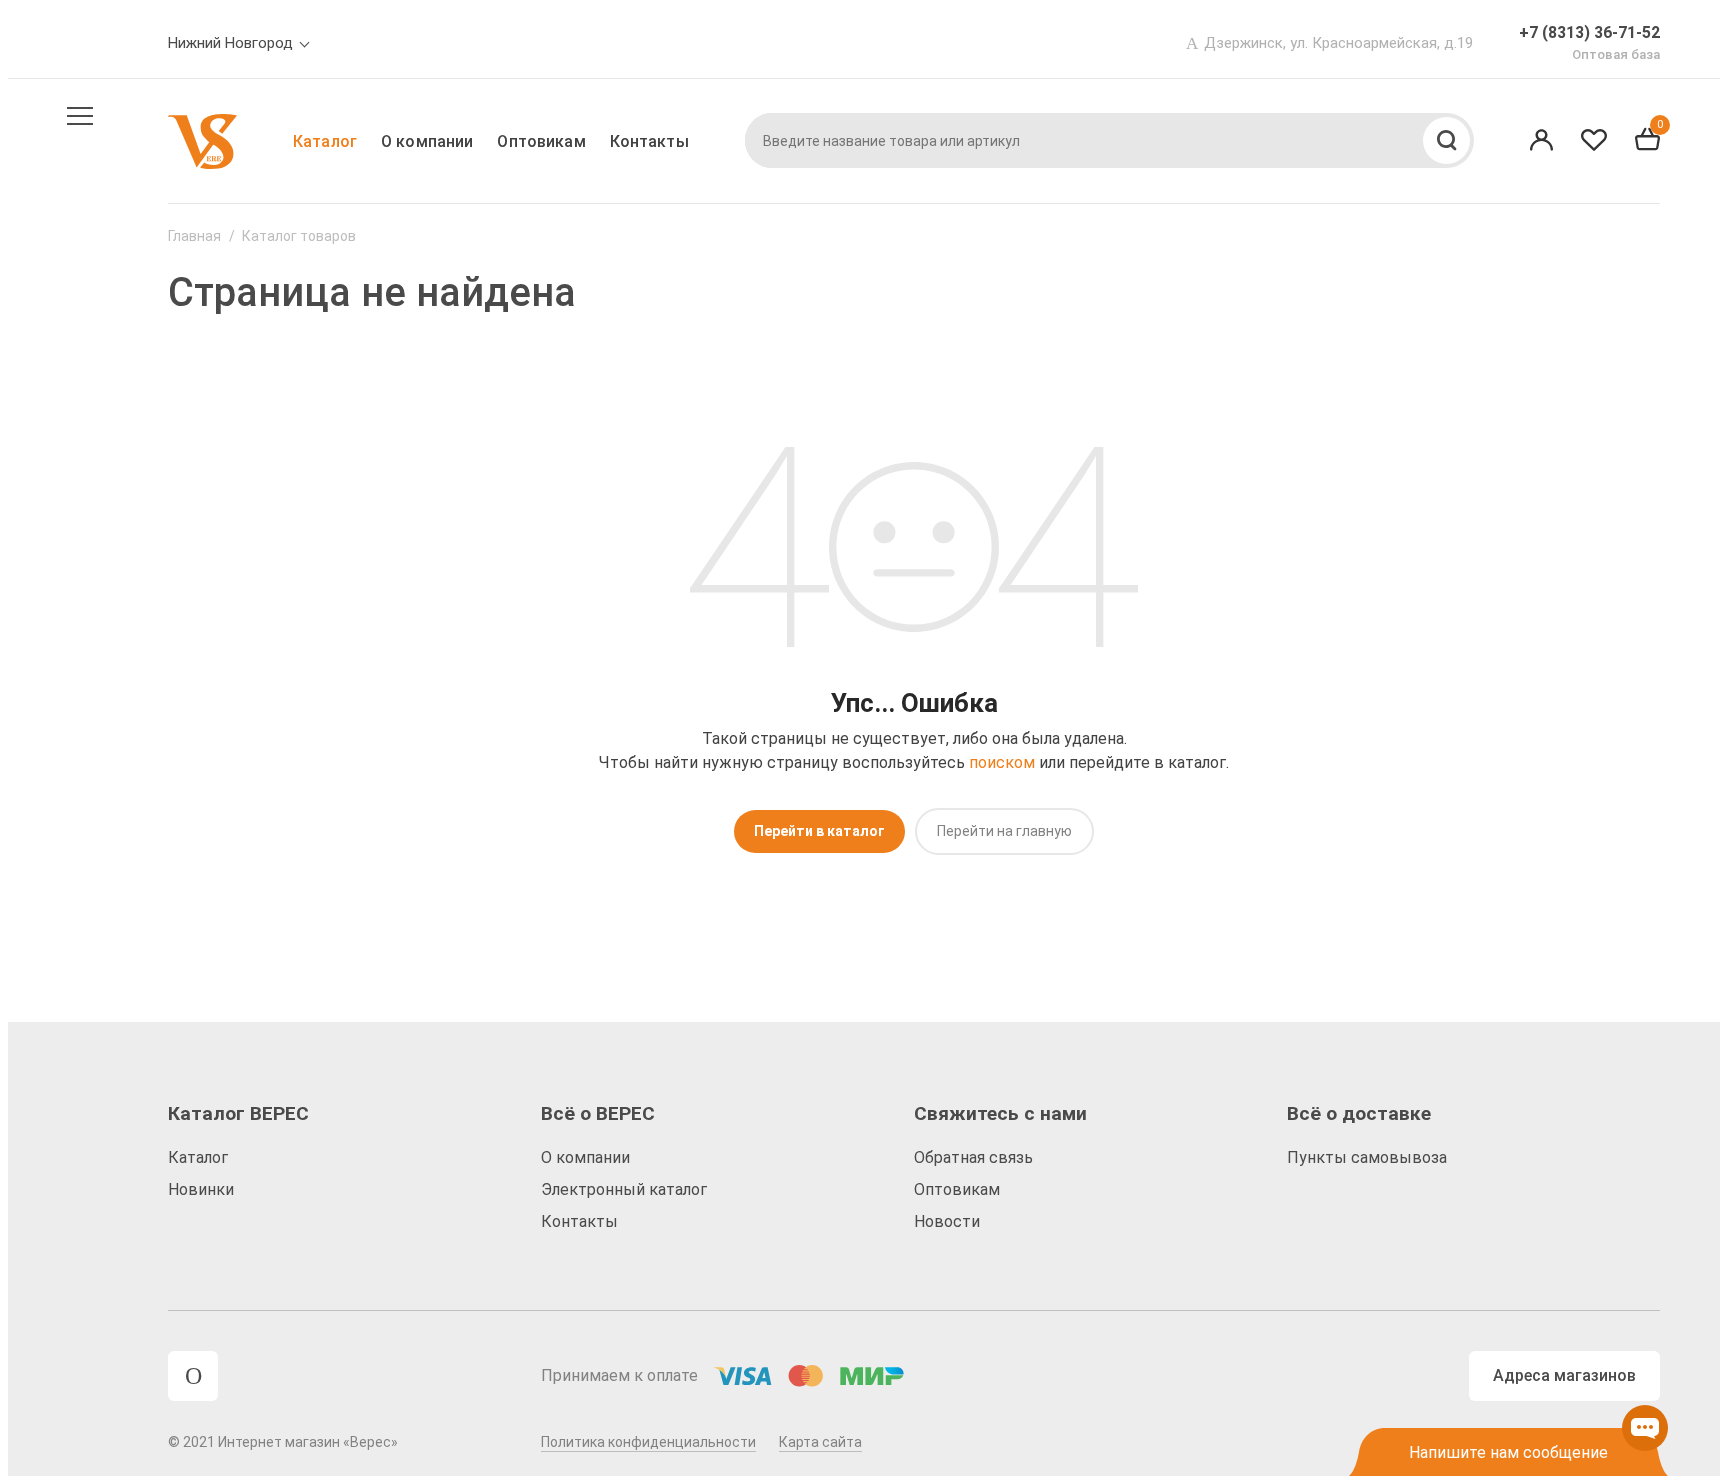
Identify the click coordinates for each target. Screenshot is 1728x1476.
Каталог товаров (299, 236)
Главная (194, 236)
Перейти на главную (1004, 831)
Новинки (201, 1189)
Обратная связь (973, 1157)
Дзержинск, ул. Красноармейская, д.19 (1338, 43)
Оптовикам (541, 141)
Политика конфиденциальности (648, 1442)
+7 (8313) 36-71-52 (1589, 32)
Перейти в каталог (819, 831)
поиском (1002, 762)
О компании (427, 141)
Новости (947, 1221)
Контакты (649, 141)
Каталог (325, 141)
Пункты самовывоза (1367, 1157)
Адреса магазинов (1564, 1375)
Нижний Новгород (230, 43)
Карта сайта (820, 1442)
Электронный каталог (624, 1189)
